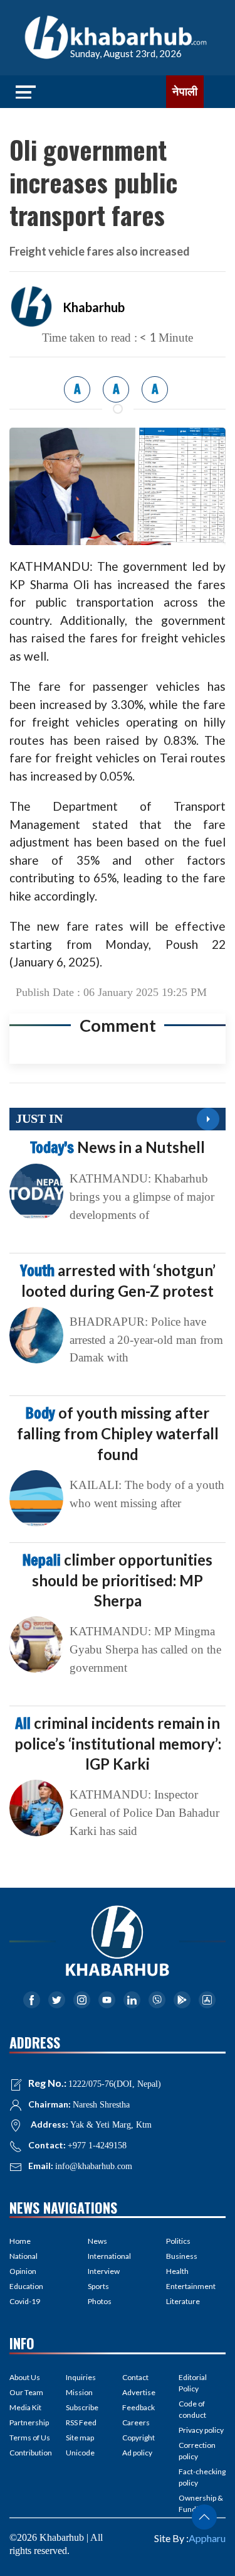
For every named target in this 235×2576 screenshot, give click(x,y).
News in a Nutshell (118, 1147)
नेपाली (185, 92)
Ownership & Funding (201, 2503)
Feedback (138, 2407)
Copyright (138, 2438)
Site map (80, 2438)
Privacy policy (201, 2430)
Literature (183, 2301)
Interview (104, 2271)
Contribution (31, 2453)
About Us (25, 2377)
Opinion (23, 2271)
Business (182, 2256)
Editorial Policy (193, 2383)
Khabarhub (94, 307)
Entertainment (191, 2286)
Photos (100, 2301)
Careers (136, 2422)
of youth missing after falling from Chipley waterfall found (118, 1433)
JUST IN (39, 1118)
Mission (79, 2392)
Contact (135, 2377)
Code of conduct (192, 2409)
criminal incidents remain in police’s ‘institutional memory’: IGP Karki (118, 1743)
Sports (98, 2286)
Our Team (26, 2392)
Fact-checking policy (202, 2477)
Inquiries (81, 2377)
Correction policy (197, 2451)
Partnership (29, 2422)
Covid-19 (25, 2301)
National (23, 2256)
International (109, 2256)
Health (177, 2271)
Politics (178, 2241)
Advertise (139, 2392)
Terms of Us (30, 2438)
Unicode (80, 2453)
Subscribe (82, 2407)
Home (20, 2241)
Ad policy (137, 2453)
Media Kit (25, 2407)
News (97, 2241)
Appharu (207, 2538)
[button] (204, 2517)
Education (26, 2286)
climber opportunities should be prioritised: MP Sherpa (118, 1580)
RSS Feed (81, 2422)
